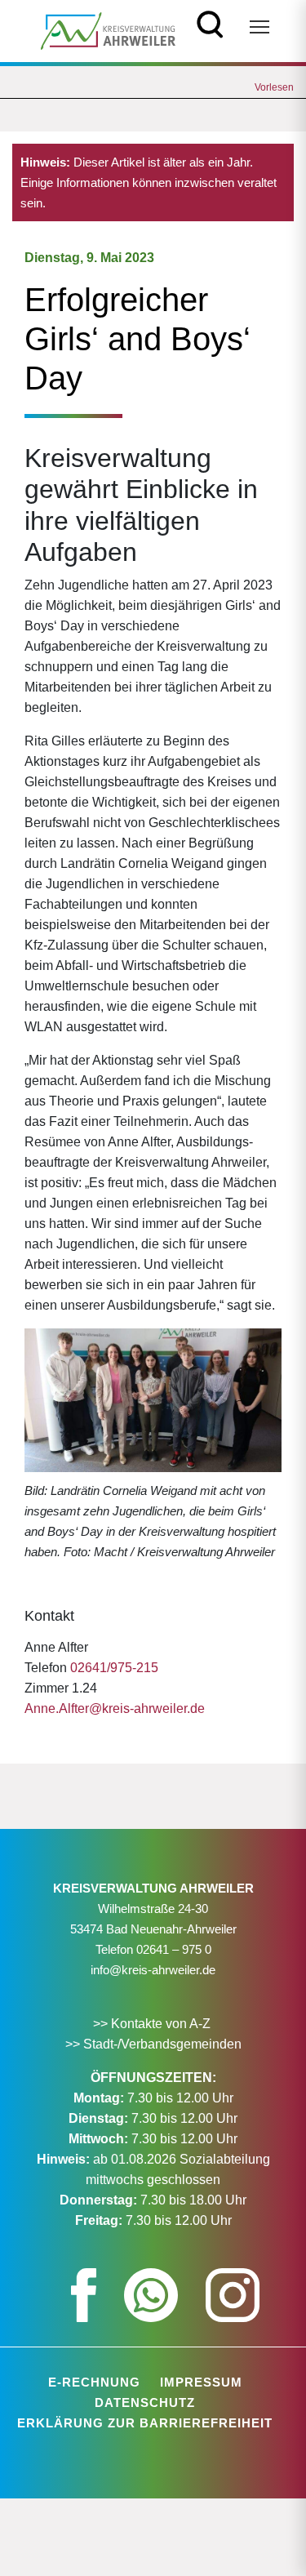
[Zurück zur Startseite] (108, 30)
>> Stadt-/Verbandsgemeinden (153, 2044)
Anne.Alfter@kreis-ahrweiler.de (115, 1708)
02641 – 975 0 (174, 1949)
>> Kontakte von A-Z (153, 2024)
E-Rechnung (94, 2382)
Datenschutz (145, 2402)
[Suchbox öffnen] (210, 22)
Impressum (201, 2382)
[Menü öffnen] (259, 27)
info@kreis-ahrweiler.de (153, 1970)
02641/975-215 (114, 1668)
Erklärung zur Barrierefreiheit (145, 2423)
